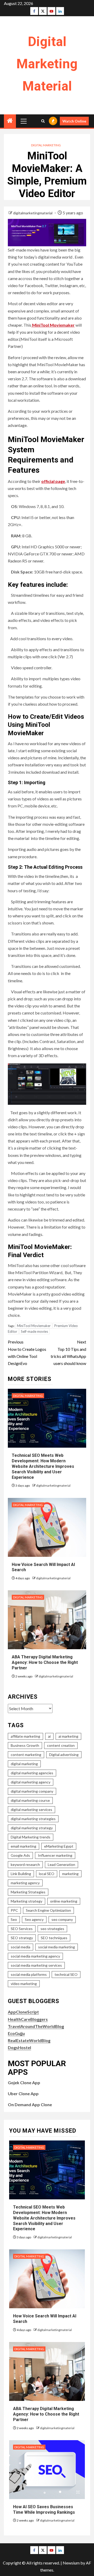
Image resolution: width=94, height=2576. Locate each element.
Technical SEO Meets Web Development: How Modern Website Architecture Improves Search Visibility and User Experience (43, 1466)
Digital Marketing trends (31, 1837)
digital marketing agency (31, 1782)
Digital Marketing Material (47, 64)
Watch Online (74, 121)
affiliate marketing (25, 1736)
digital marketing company (32, 1791)
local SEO (47, 1874)
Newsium (71, 2563)
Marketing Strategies (28, 1892)
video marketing (24, 1984)
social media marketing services (36, 1965)
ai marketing (68, 1736)
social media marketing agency (35, 1956)
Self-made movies (34, 1331)
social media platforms (29, 1974)
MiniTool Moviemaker (53, 325)
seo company (62, 1919)
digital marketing (24, 1764)
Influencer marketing (55, 1855)
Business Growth (25, 1745)
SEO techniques (54, 1938)
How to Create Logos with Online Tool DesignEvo (27, 1353)
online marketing (64, 1901)
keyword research (25, 1864)
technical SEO (66, 1974)
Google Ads (20, 1855)
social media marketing (57, 1947)
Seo (14, 1919)
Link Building (21, 1874)
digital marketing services (31, 1810)
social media (20, 1947)
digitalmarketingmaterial (33, 213)
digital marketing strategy (32, 1828)
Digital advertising (64, 1755)
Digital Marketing (46, 145)
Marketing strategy (27, 1901)
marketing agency (25, 1883)
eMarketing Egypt (59, 1846)
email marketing (23, 1846)
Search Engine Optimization (48, 1910)
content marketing (26, 1755)
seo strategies (52, 1929)
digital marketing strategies (33, 1819)
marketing (70, 1874)
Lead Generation (61, 1864)
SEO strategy (22, 1938)
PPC (14, 1910)
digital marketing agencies (32, 1773)
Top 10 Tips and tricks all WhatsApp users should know (68, 1353)
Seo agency (34, 1919)
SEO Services (22, 1929)
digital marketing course (30, 1800)
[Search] (43, 121)
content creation (61, 1745)
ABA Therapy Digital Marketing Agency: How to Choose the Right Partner (45, 1662)
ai (49, 1736)
